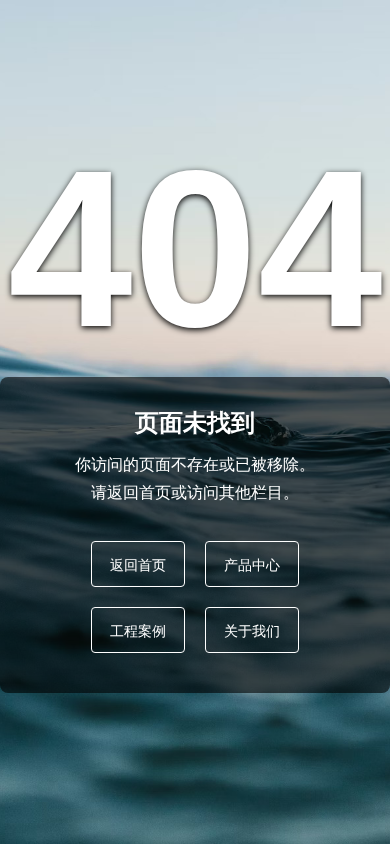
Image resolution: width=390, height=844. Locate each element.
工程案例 (138, 630)
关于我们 (252, 630)
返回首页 (138, 564)
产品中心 (252, 564)
